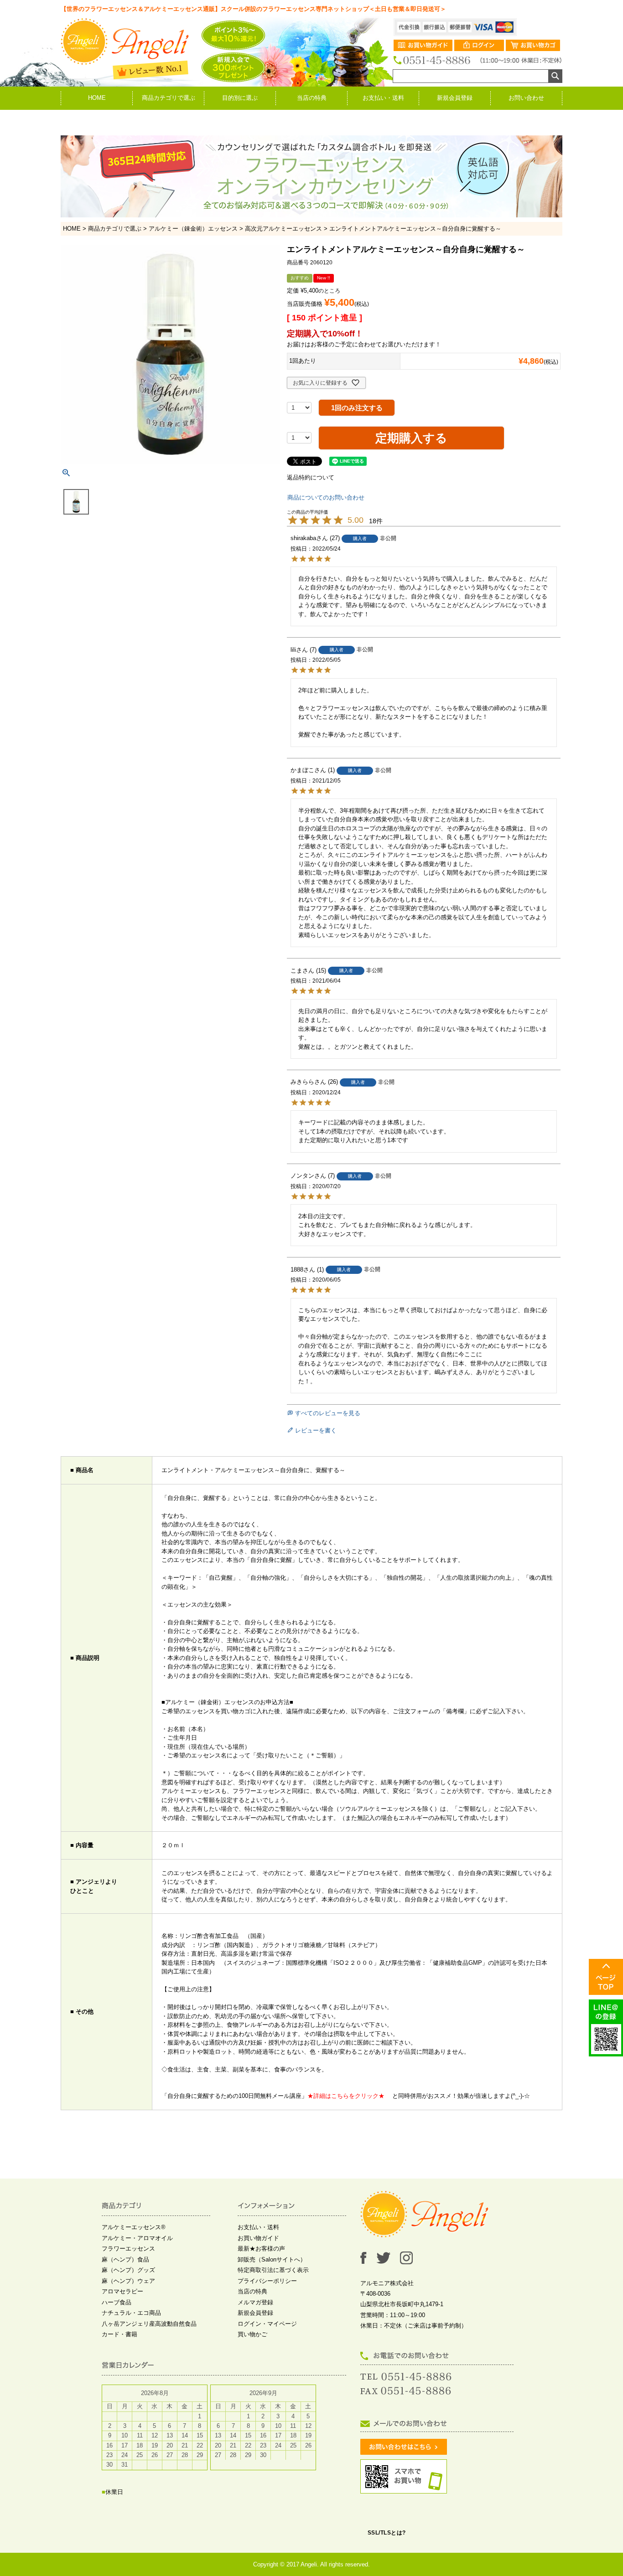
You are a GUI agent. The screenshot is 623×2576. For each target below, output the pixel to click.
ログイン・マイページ (267, 2324)
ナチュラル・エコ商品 (131, 2313)
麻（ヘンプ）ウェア (128, 2281)
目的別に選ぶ (240, 98)
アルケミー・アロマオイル (137, 2238)
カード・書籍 (119, 2334)
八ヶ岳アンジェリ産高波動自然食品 (149, 2324)
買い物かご (252, 2334)
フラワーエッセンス (128, 2249)
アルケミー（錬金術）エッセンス (193, 229)
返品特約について (311, 477)
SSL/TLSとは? (387, 2533)
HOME (97, 98)
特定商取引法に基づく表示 (273, 2270)
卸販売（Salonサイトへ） (272, 2259)
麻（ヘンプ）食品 (125, 2259)
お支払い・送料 (383, 98)
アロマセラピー (122, 2291)
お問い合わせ (526, 98)
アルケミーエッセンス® (134, 2227)
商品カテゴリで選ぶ (169, 98)
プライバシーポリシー (267, 2281)
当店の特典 (312, 98)
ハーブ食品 (117, 2302)
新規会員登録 (455, 98)
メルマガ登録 (255, 2302)
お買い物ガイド (258, 2238)
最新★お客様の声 (261, 2249)
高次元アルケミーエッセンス (283, 229)
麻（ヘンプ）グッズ (128, 2270)
